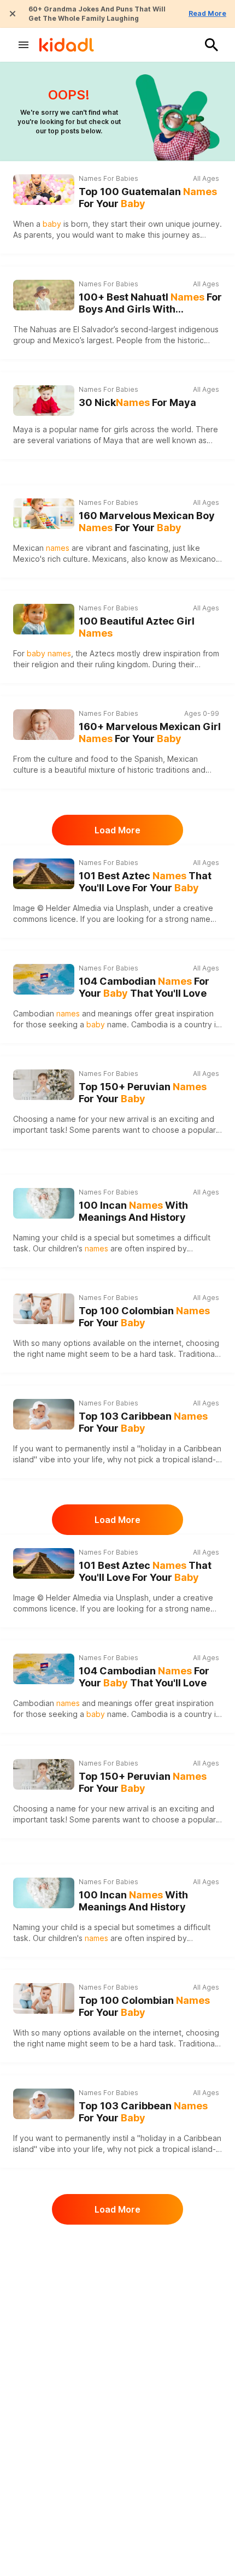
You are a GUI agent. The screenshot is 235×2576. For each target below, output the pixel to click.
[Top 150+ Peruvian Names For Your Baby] (44, 1085)
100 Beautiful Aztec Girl (137, 627)
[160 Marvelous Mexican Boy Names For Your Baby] (44, 514)
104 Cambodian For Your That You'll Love (144, 987)
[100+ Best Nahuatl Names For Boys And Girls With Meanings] (44, 295)
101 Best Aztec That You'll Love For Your (145, 882)
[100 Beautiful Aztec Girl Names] (44, 619)
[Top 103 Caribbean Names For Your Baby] (44, 1414)
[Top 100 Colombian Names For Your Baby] (44, 1309)
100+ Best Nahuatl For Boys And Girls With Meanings (150, 304)
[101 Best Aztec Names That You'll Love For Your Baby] (44, 874)
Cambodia (149, 1024)
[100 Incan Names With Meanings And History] (44, 1203)
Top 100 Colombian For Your (144, 1317)
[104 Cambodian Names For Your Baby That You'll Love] (44, 979)
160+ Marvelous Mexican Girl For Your (150, 733)
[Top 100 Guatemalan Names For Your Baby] (44, 190)
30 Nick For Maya (137, 402)
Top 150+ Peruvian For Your (143, 1093)
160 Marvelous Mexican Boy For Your (147, 522)
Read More (207, 13)
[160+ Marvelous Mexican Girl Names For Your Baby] (44, 725)
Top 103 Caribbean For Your (143, 1422)
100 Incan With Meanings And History (133, 1211)
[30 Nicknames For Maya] (44, 401)
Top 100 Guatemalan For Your (148, 198)
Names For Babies (108, 178)
